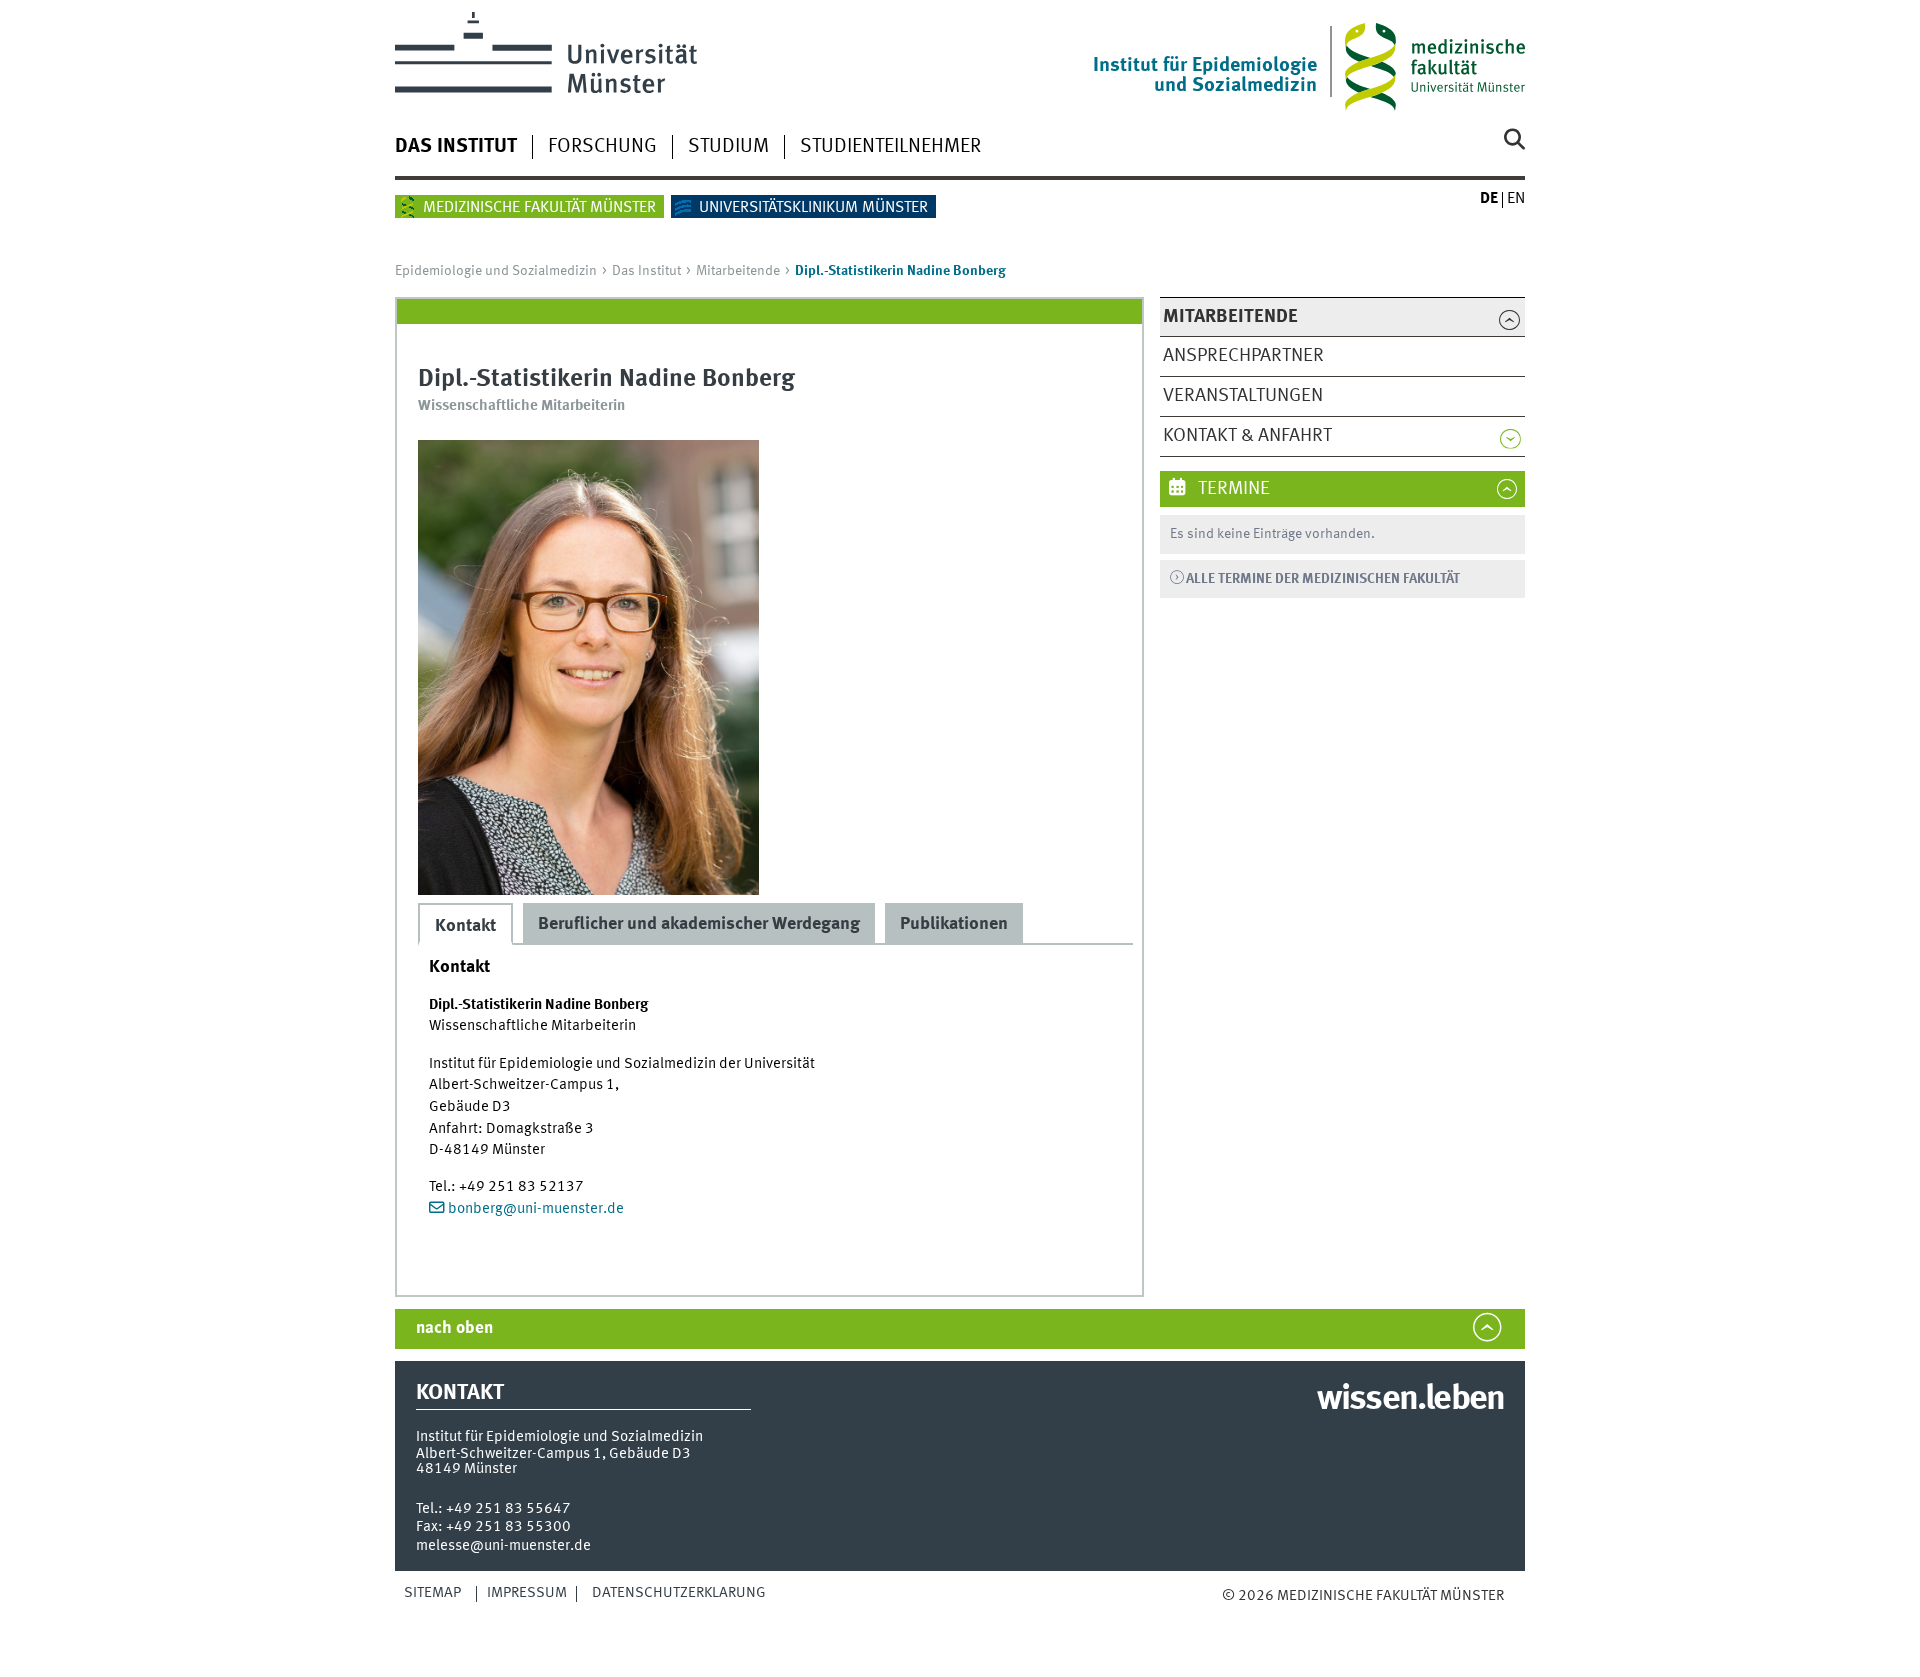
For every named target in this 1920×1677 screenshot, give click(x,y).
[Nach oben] (1242, 1616)
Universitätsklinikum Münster (813, 208)
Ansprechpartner (1243, 356)
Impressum (527, 1593)
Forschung (602, 147)
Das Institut (456, 147)
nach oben (454, 1328)
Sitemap (432, 1593)
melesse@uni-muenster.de (503, 1546)
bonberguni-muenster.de (536, 1209)
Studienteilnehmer (890, 147)
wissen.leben (1410, 1400)
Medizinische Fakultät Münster (539, 208)
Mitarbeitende (738, 271)
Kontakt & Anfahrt (1247, 436)
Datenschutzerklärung (679, 1593)
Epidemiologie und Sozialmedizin (496, 271)
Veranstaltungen (1243, 396)
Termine (1232, 489)
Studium (728, 147)
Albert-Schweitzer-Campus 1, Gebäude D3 (553, 1454)
